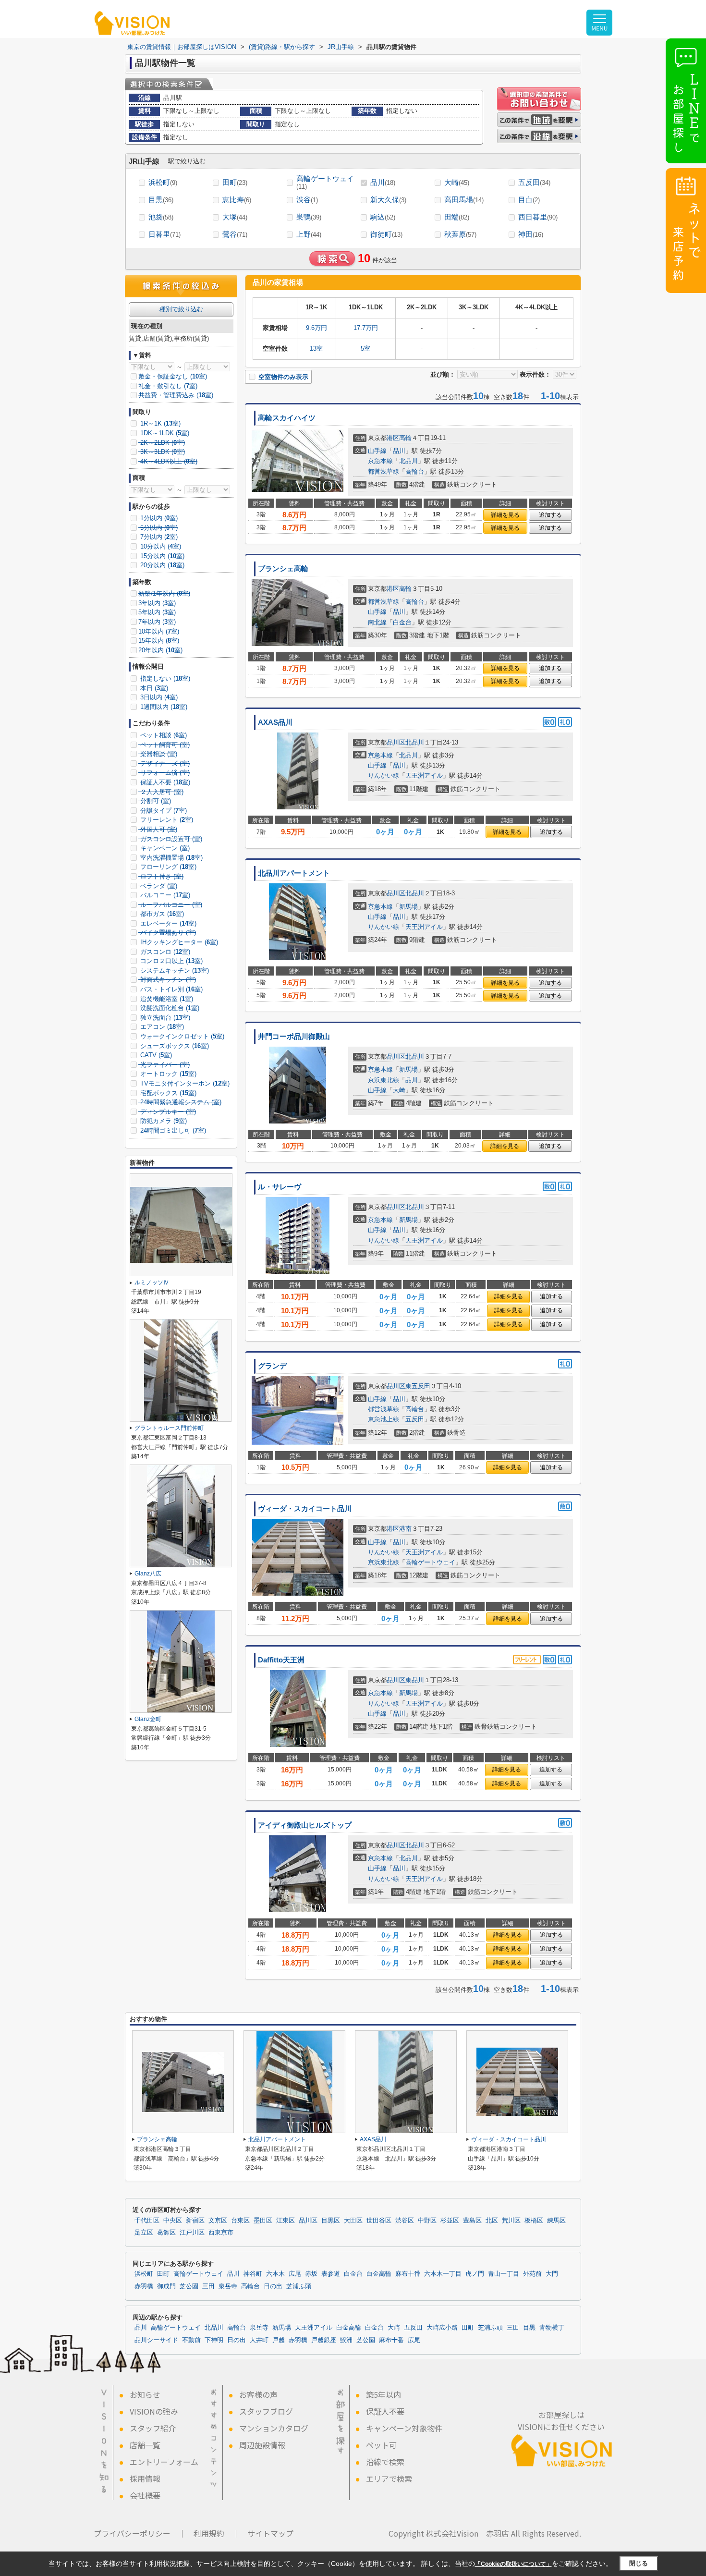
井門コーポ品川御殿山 (294, 1037)
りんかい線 (383, 775)
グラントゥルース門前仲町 (169, 1428)
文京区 (218, 2221)
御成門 (166, 2286)
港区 (393, 438)
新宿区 (195, 2221)
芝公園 (189, 2286)
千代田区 (147, 2221)
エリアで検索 (389, 2478)
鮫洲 (346, 2340)
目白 (529, 200)
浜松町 (163, 182)
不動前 (191, 2340)
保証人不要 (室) (164, 782)
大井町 (259, 2340)
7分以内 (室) (158, 537)
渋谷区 (405, 2221)
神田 (531, 234)
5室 (365, 348)
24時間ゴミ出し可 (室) (172, 1130)
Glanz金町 (148, 1719)
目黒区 (331, 2221)
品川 (383, 182)
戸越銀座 (324, 2340)
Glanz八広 (148, 1574)
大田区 (353, 2221)
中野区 (427, 2221)
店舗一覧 (145, 2445)
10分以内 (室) (160, 546)
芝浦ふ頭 (299, 2286)
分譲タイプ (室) (163, 811)
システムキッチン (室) (174, 971)
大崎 (457, 182)
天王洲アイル (424, 775)
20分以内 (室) (161, 565)
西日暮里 (538, 217)
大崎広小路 (442, 2328)
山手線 (377, 451)
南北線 (377, 622)
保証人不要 (385, 2411)
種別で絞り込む (181, 309)
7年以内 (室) (157, 622)
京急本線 (380, 461)
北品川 (408, 461)
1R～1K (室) (159, 423)
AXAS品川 (275, 722)
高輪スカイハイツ (287, 418)
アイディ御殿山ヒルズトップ (305, 1825)
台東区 (240, 2221)
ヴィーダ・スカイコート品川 (305, 1509)
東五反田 (418, 1386)
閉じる (639, 2563)
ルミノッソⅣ (152, 1282)
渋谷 (307, 200)
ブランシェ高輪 (283, 569)
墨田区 (263, 2221)
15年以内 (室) (159, 641)
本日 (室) (153, 688)
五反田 (534, 182)
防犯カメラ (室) (163, 1121)
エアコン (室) (161, 1027)
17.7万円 (366, 328)
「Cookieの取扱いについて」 (513, 2564)
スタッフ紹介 (153, 2428)
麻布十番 (408, 2274)
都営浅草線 (383, 471)
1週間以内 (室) (163, 707)
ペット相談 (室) (163, 735)
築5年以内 (383, 2394)
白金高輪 (379, 2274)
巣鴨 (309, 217)
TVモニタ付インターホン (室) (184, 1083)
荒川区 (511, 2221)
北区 (492, 2221)
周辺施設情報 (262, 2445)
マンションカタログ (274, 2428)
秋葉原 (460, 234)
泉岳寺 (228, 2286)
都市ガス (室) (161, 914)
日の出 (273, 2286)
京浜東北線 (383, 1080)
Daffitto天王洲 (281, 1660)
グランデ (272, 1366)
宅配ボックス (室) (167, 1093)
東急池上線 (383, 1419)
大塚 (235, 217)
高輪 (405, 438)
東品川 (415, 1680)
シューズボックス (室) (174, 1046)
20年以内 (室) (160, 650)
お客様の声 (258, 2394)
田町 (235, 182)
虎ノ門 (475, 2274)
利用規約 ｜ (217, 2533)
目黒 (161, 200)
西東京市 (221, 2233)
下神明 (214, 2340)
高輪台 (415, 471)
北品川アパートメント (294, 873)
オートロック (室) (167, 1074)
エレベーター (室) (167, 923)
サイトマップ (270, 2533)
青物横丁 (552, 2328)
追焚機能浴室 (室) (166, 999)
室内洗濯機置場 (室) (170, 858)
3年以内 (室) (157, 603)
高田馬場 (464, 200)
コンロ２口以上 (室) (170, 961)
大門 (552, 2274)
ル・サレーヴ (280, 1187)
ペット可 (381, 2445)
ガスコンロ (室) (164, 952)
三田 (208, 2286)
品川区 (396, 742)
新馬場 (408, 907)
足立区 (144, 2233)
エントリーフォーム (164, 2462)
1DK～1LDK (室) (164, 433)
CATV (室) (155, 1055)
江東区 (286, 2221)
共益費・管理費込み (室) (176, 395)
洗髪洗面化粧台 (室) (169, 1008)
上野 (309, 234)
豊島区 (472, 2221)
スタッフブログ (266, 2411)
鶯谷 (235, 234)
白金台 (402, 622)
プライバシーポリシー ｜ (140, 2533)
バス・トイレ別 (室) (170, 989)
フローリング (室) (167, 867)
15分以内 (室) (161, 556)
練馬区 (556, 2221)
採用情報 (145, 2478)
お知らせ (145, 2394)
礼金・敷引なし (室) (168, 386)
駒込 (383, 217)
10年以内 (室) (159, 631)
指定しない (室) (164, 678)
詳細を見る (505, 515)
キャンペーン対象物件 (404, 2428)
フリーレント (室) (166, 820)
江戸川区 (192, 2233)
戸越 (279, 2340)
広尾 (295, 2274)
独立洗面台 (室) (164, 1018)
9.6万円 (316, 328)
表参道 (331, 2274)
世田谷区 (379, 2221)
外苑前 (532, 2274)
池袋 (161, 217)
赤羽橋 (144, 2286)
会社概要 (145, 2495)
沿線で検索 (385, 2462)
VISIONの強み (154, 2411)
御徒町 (386, 234)
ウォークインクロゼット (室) (181, 1036)
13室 (316, 348)
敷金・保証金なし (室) (173, 376)
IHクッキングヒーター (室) (178, 942)
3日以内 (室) (158, 697)
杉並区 (450, 2221)
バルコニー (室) (164, 895)
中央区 (173, 2221)
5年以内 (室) (157, 612)
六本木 (275, 2274)
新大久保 (388, 200)
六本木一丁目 (443, 2274)
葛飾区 (166, 2233)
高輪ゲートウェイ (325, 182)
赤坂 (311, 2274)
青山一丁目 (504, 2274)
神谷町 (253, 2274)
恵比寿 (237, 200)
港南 (405, 1529)
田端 (457, 217)
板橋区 (534, 2221)
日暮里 (164, 234)
